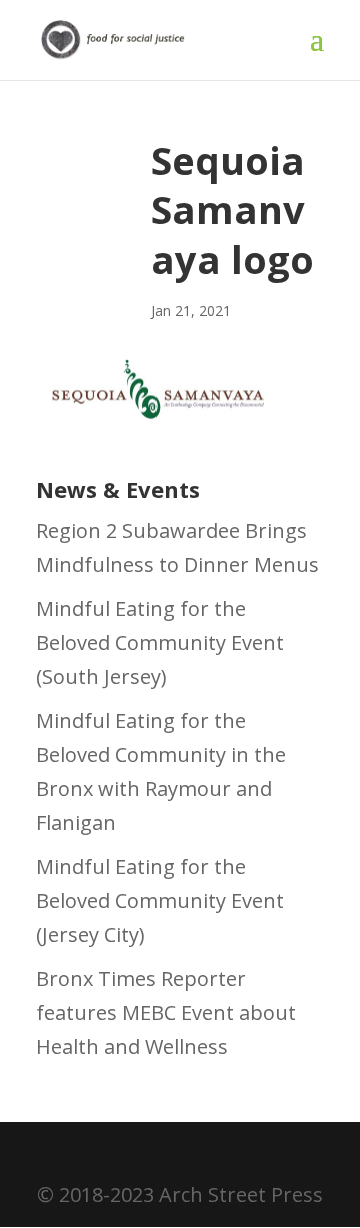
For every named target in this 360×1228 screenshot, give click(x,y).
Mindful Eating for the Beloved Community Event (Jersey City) (160, 900)
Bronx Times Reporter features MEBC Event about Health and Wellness (166, 1012)
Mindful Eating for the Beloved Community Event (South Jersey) (160, 642)
